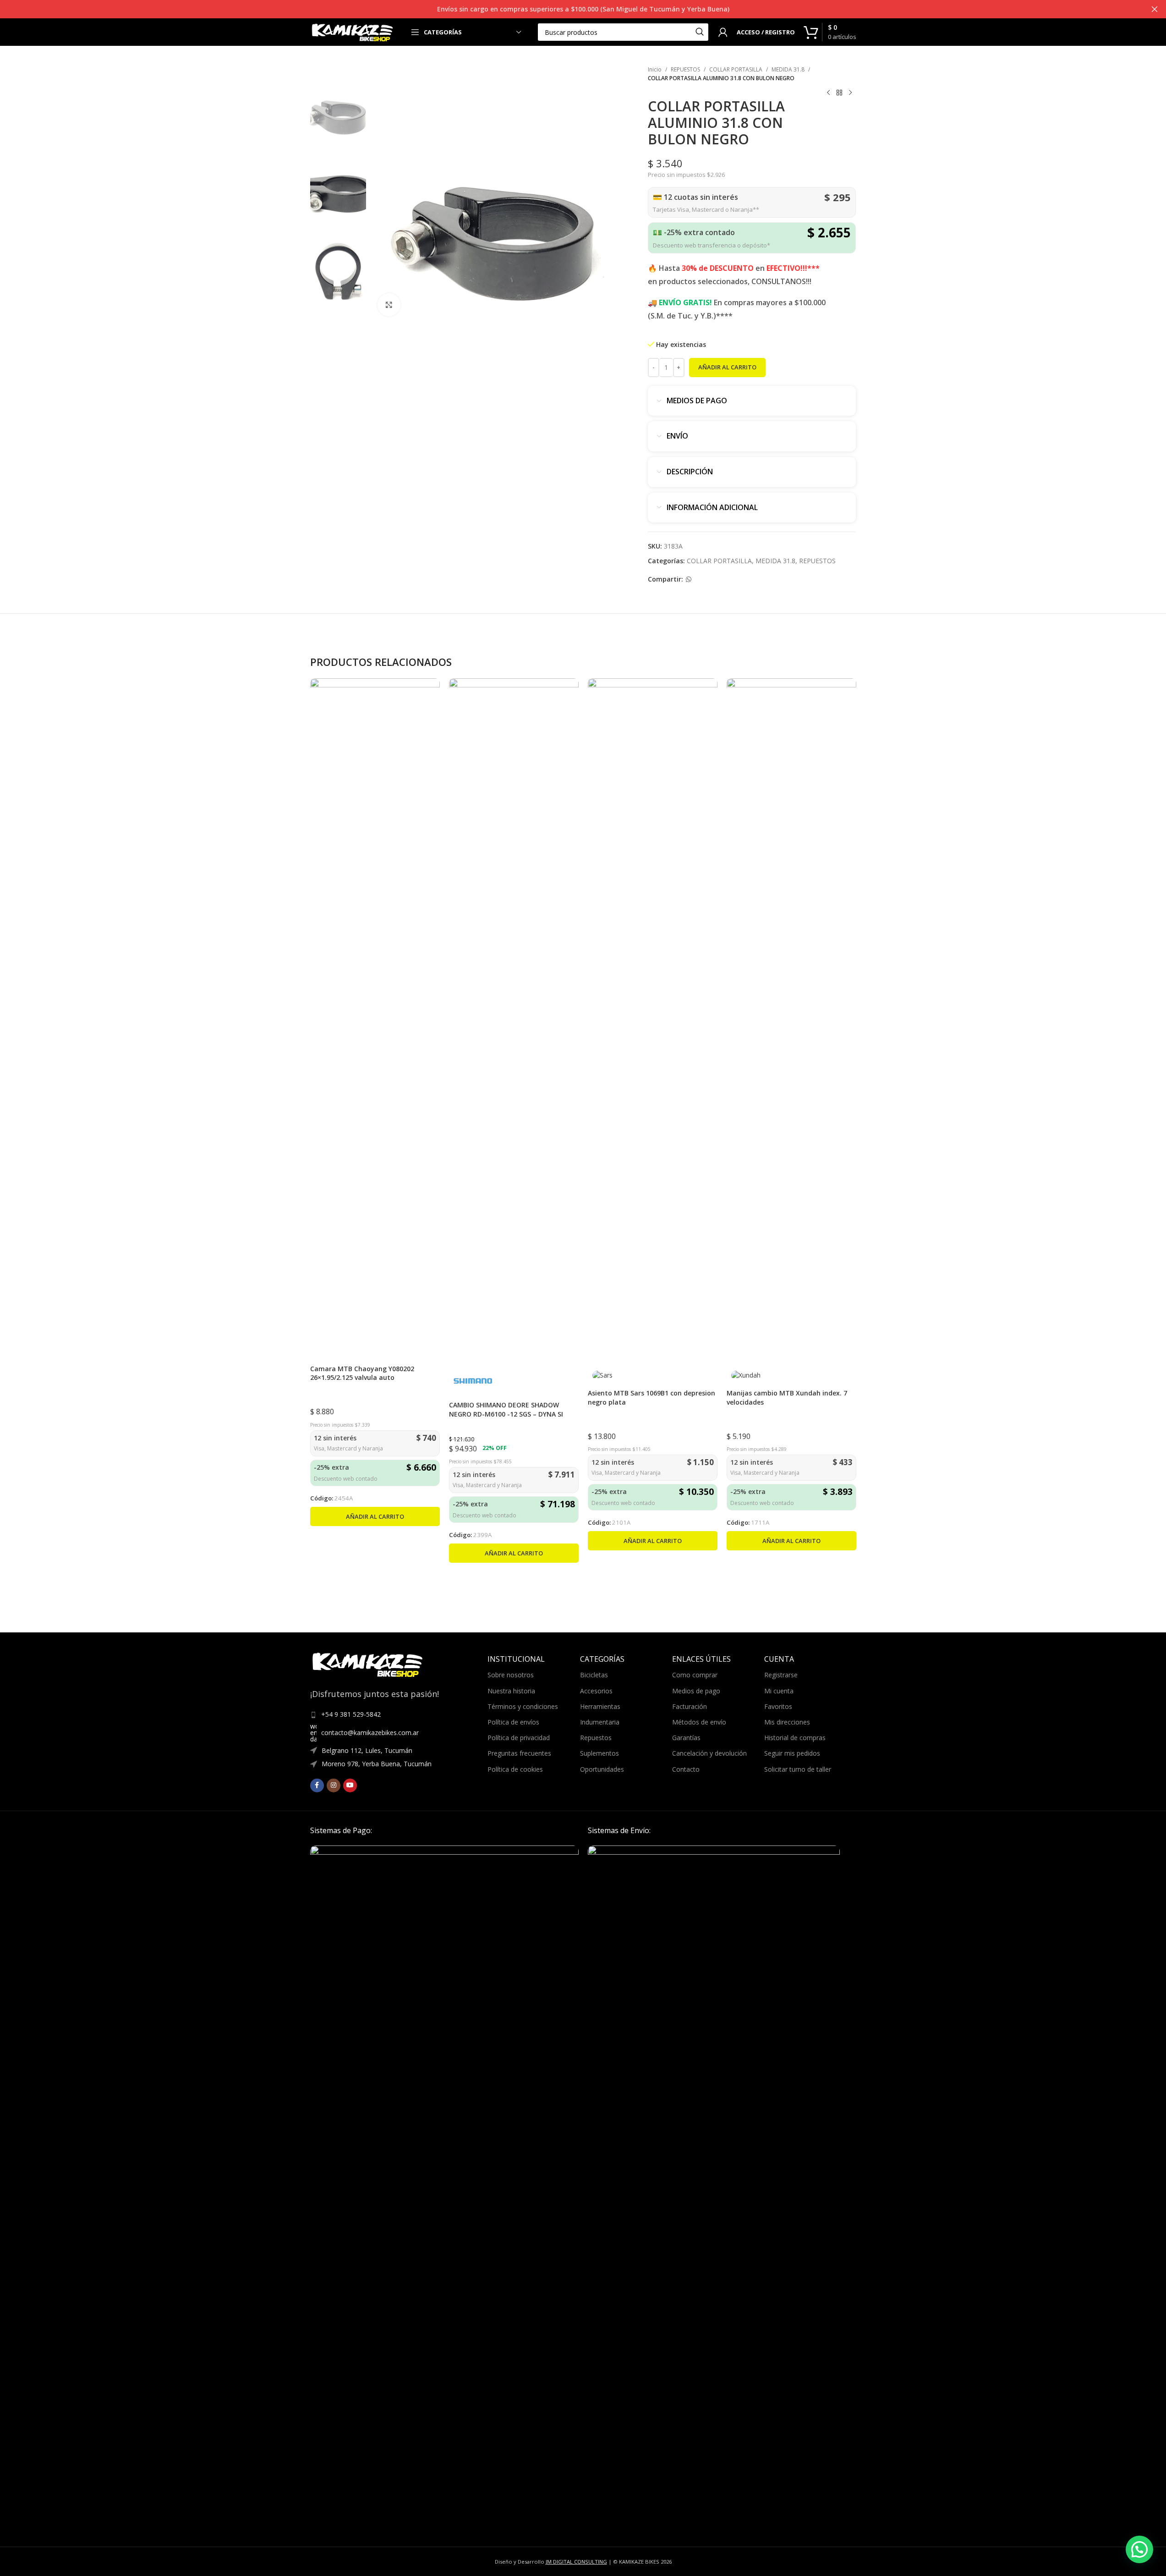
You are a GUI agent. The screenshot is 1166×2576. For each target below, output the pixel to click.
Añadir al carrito (727, 367)
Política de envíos (513, 1722)
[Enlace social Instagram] (334, 1785)
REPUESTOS (685, 69)
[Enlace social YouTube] (350, 1785)
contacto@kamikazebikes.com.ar (370, 1733)
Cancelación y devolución (709, 1753)
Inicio (655, 69)
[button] (375, 1516)
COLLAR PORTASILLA (736, 69)
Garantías (686, 1738)
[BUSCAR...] (700, 32)
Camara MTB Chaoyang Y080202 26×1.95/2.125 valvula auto (362, 1373)
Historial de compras (795, 1738)
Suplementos (599, 1753)
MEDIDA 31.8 (788, 69)
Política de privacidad (519, 1738)
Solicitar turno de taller (798, 1769)
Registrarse (781, 1675)
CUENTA (779, 1659)
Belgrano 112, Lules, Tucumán (367, 1750)
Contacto (686, 1769)
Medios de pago (696, 1691)
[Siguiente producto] (850, 93)
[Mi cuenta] (723, 32)
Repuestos (596, 1738)
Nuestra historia (511, 1691)
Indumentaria (600, 1722)
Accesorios (596, 1691)
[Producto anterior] (828, 93)
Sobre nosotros (511, 1675)
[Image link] (444, 2189)
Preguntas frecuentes (519, 1753)
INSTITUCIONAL (516, 1659)
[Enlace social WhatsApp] (689, 579)
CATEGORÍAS (602, 1659)
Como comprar (695, 1675)
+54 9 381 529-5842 (351, 1714)
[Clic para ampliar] (389, 305)
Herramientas (600, 1706)
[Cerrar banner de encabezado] (1155, 9)
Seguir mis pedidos (792, 1753)
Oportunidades (602, 1769)
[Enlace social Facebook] (317, 1785)
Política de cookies (515, 1769)
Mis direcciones (787, 1722)
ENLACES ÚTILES (701, 1659)
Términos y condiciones (523, 1706)
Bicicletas (594, 1675)
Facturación (690, 1706)
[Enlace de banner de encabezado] (583, 9)
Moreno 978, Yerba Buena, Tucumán (377, 1764)
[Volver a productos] (839, 93)
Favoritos (778, 1706)
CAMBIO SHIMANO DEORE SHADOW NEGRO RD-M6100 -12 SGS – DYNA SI (506, 1409)
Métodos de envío (699, 1722)
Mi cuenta (779, 1691)
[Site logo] (353, 31)
